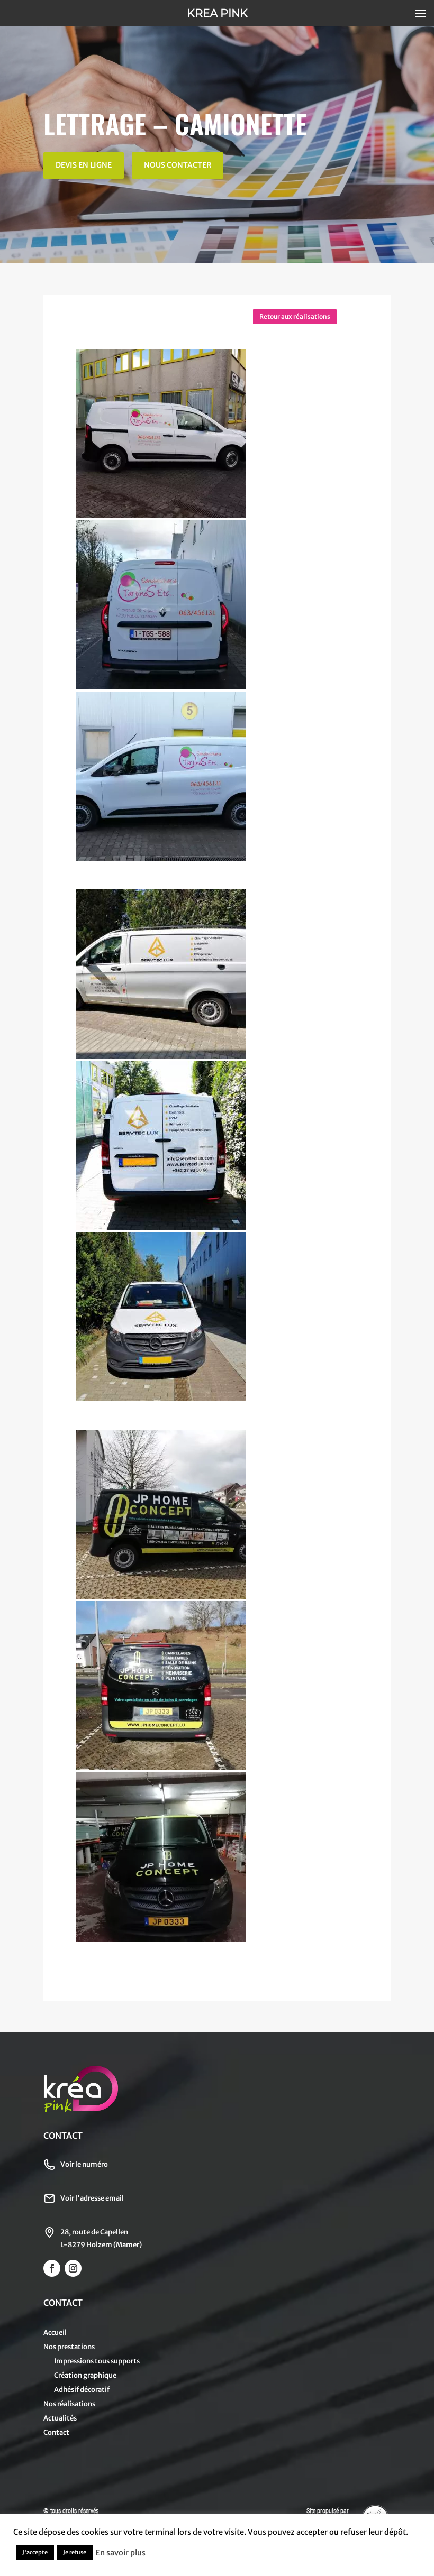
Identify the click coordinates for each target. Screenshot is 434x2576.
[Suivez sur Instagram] (73, 2268)
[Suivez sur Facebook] (52, 2268)
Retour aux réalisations (295, 316)
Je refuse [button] (75, 2552)
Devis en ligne (84, 165)
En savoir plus (120, 2553)
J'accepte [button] (35, 2552)
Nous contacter (178, 165)
